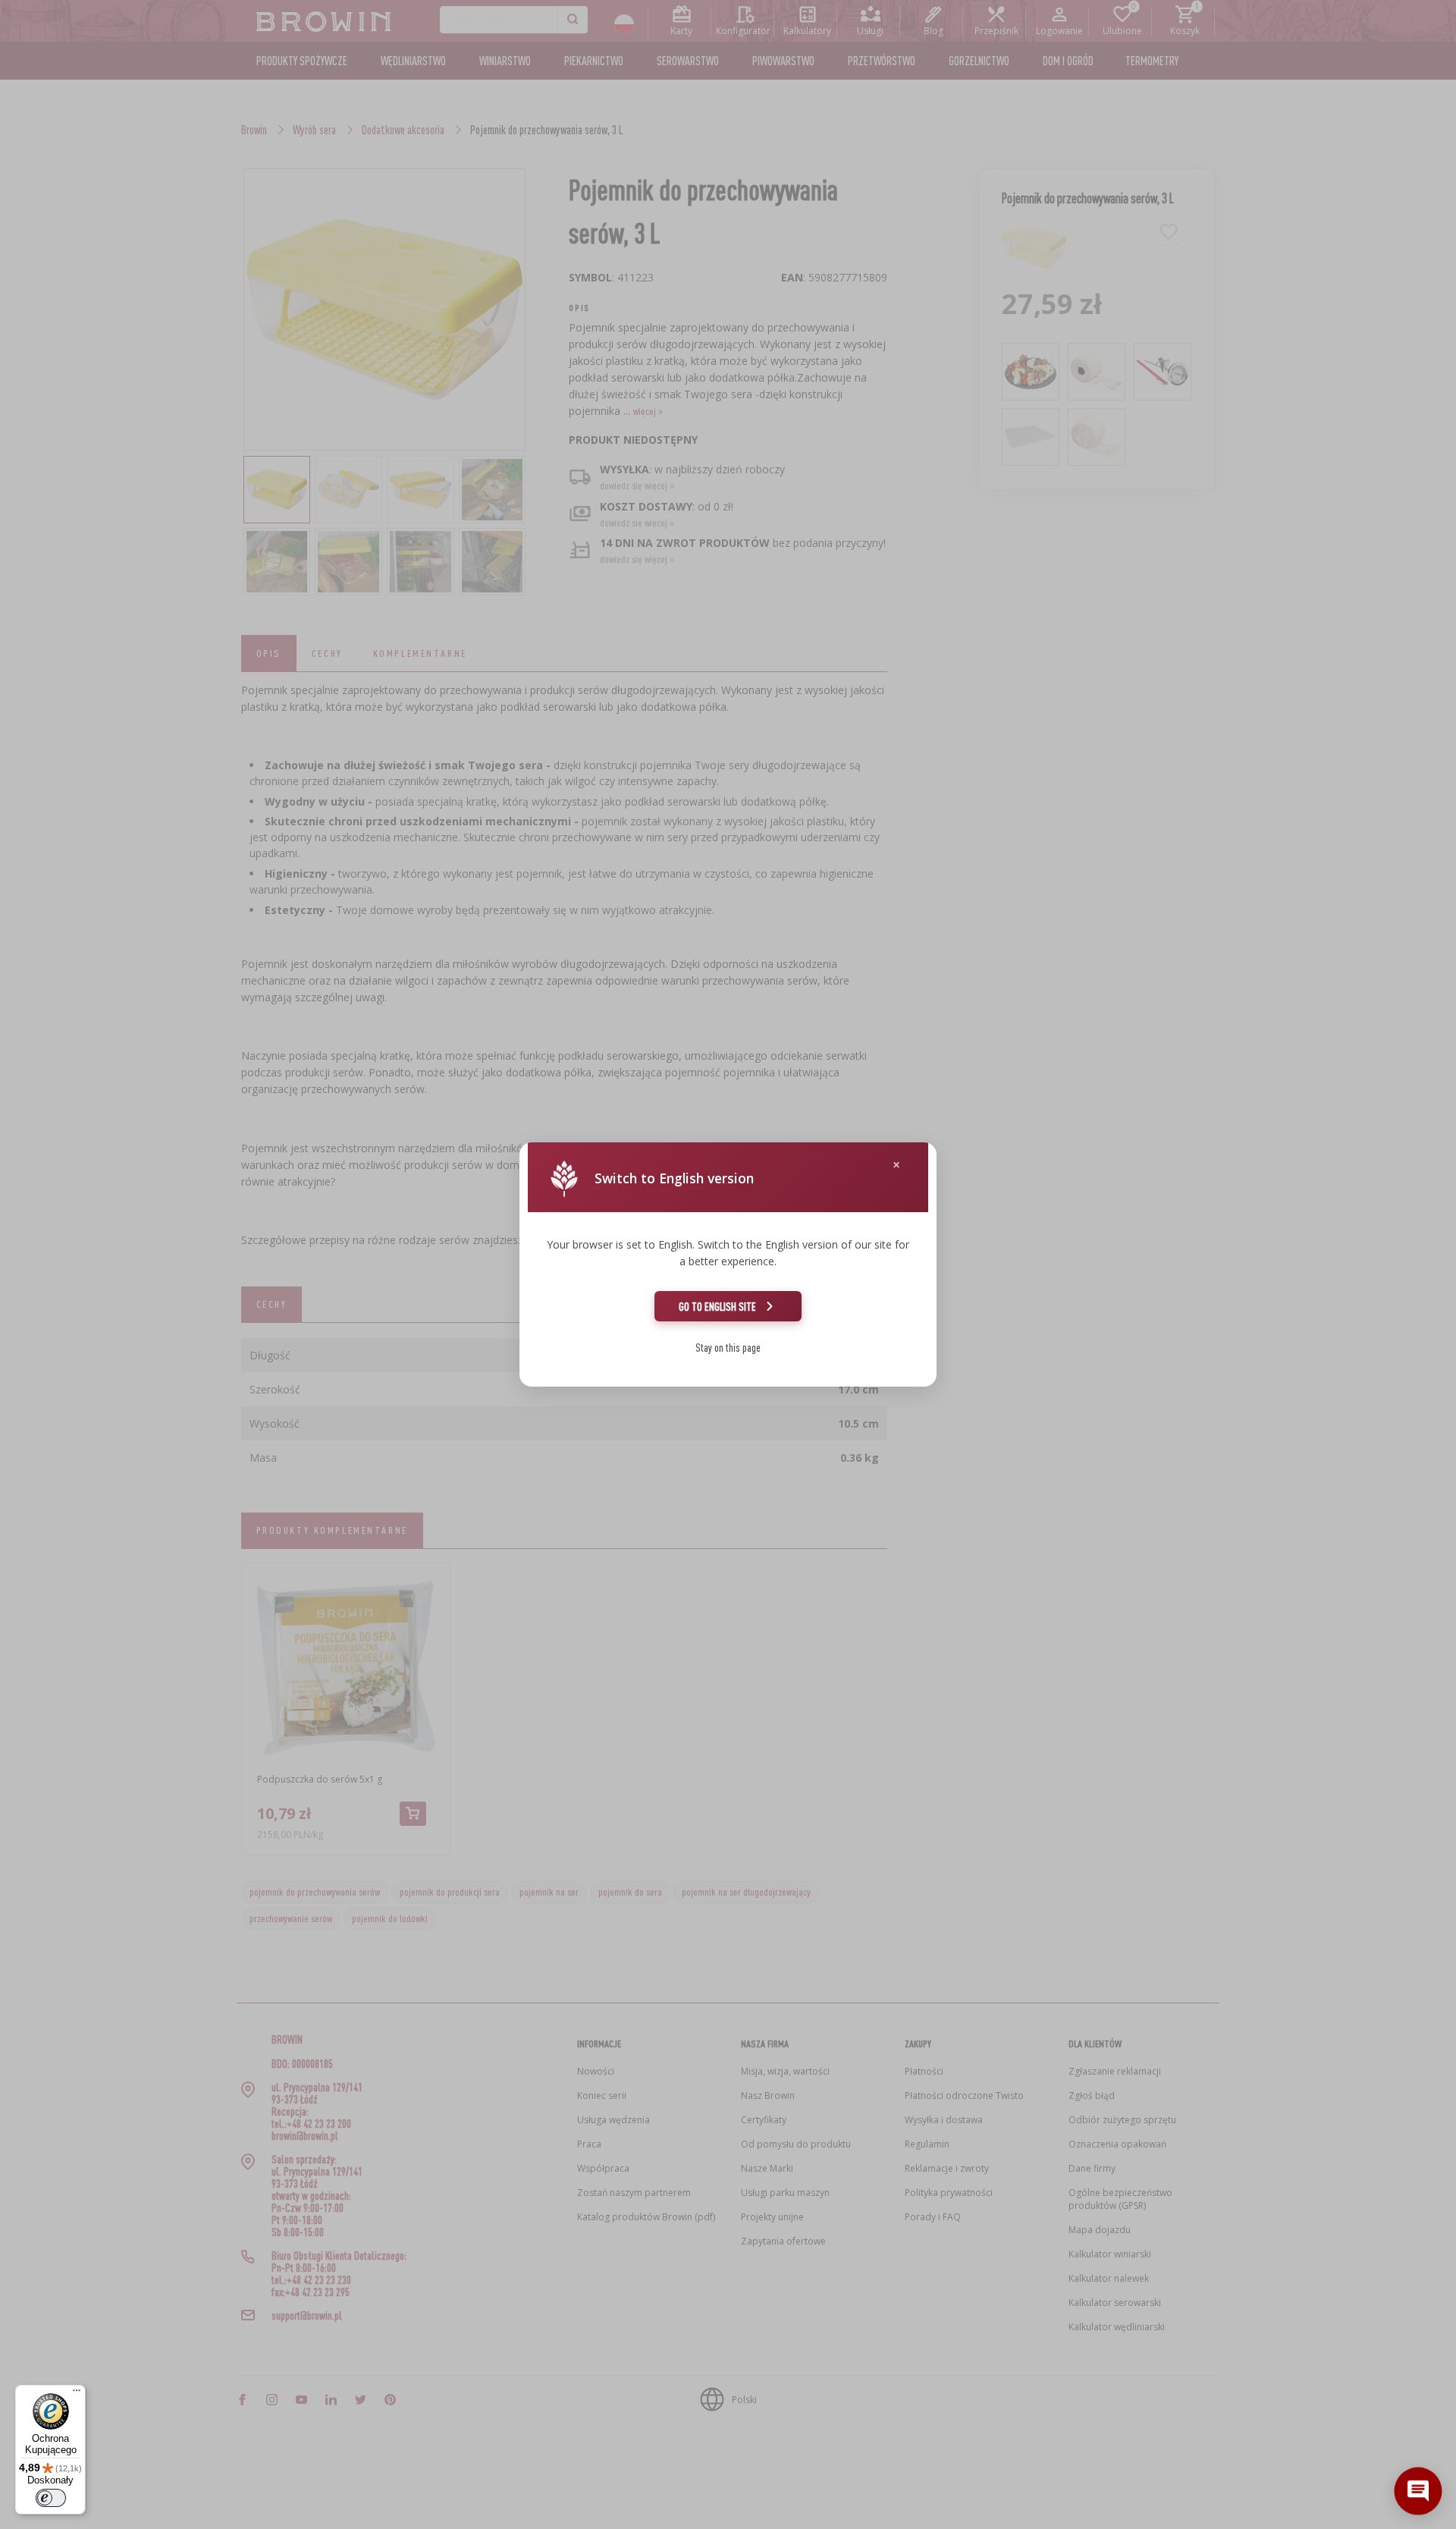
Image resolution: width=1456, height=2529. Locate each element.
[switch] (51, 2498)
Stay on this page (728, 1348)
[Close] (896, 1165)
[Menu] (77, 2394)
